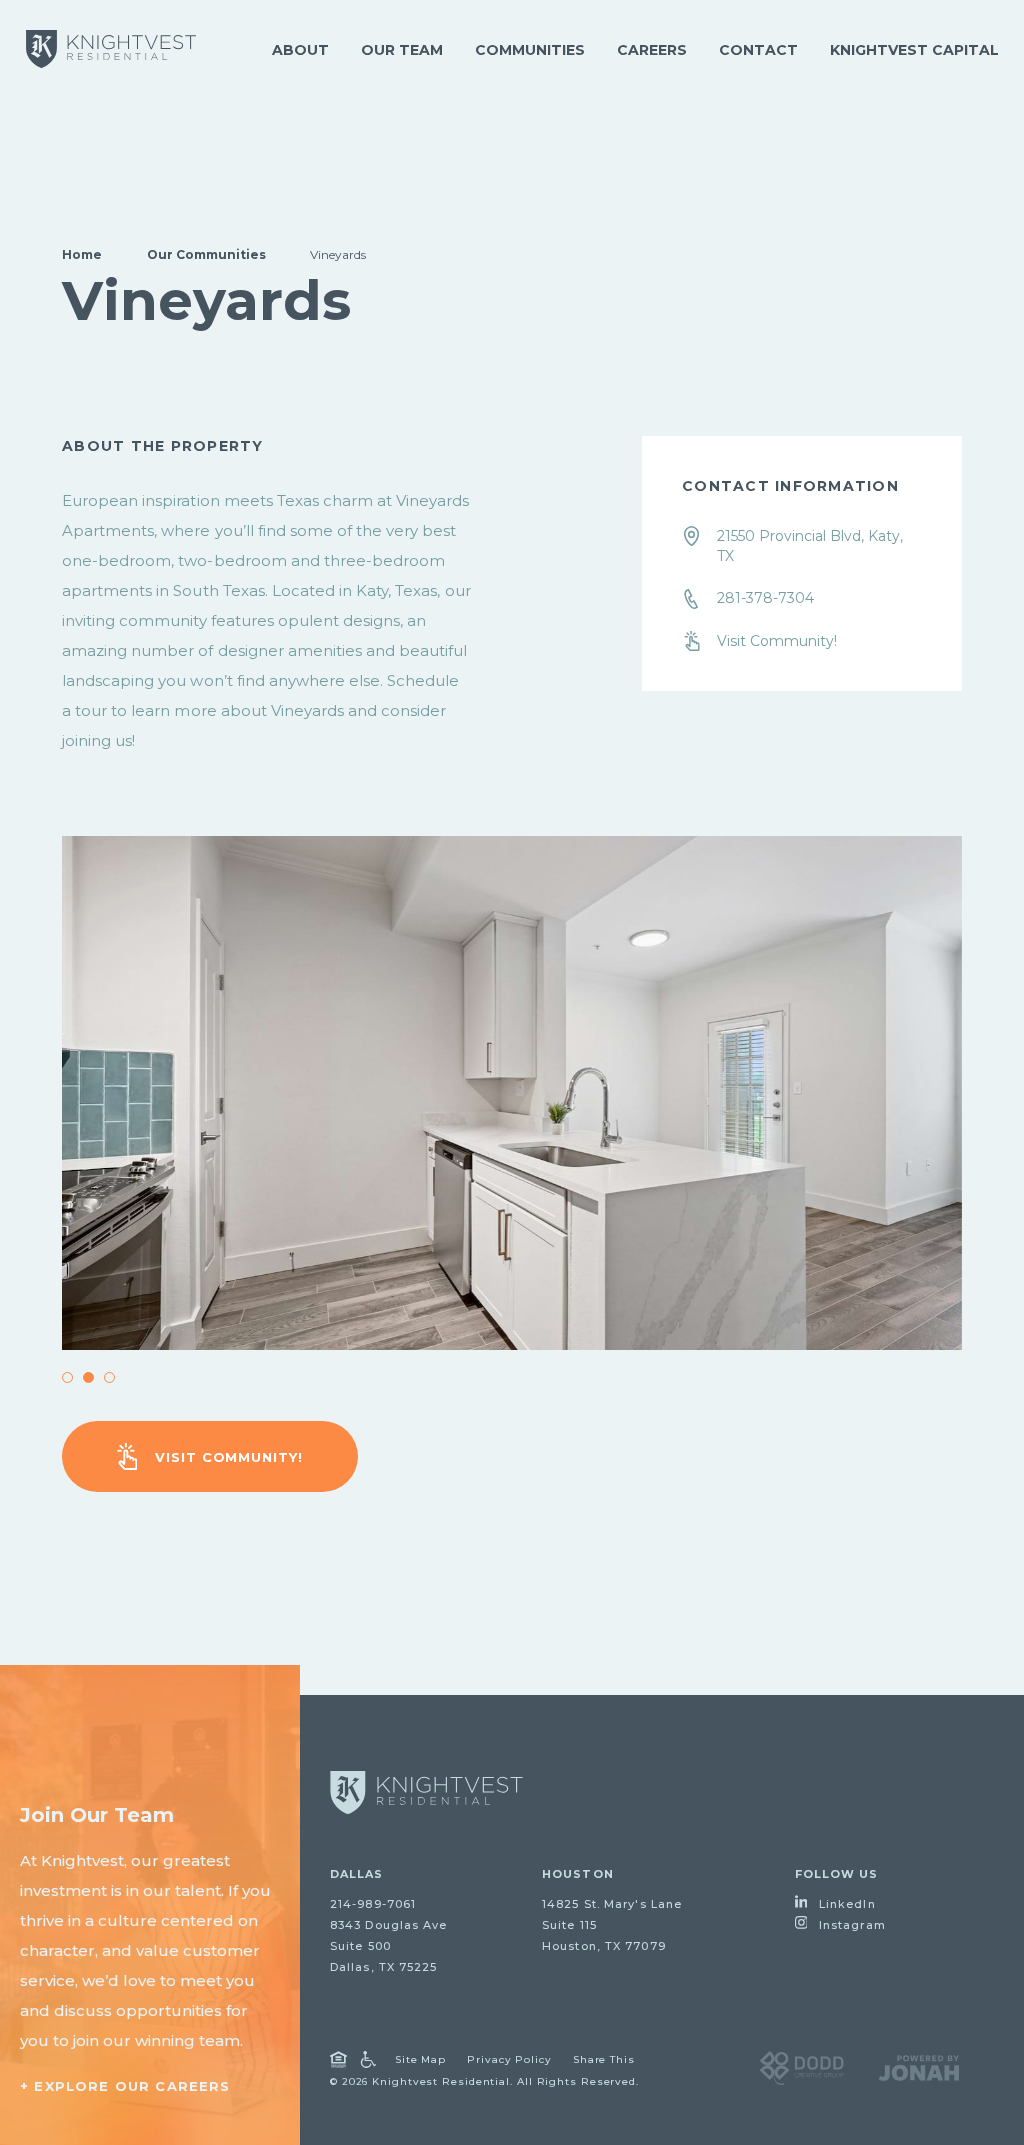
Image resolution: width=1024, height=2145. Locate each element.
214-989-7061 (373, 1904)
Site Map (420, 2059)
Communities (530, 50)
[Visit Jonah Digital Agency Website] (919, 2067)
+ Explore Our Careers (125, 2086)
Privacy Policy (509, 2059)
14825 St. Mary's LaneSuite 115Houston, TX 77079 (612, 1925)
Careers (652, 50)
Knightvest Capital (914, 50)
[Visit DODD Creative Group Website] (801, 2067)
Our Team (402, 50)
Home (82, 254)
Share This (604, 2059)
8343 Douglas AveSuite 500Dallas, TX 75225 (389, 1946)
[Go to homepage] (426, 1792)
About (300, 50)
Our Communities (206, 254)
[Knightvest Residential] (111, 49)
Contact (758, 50)
